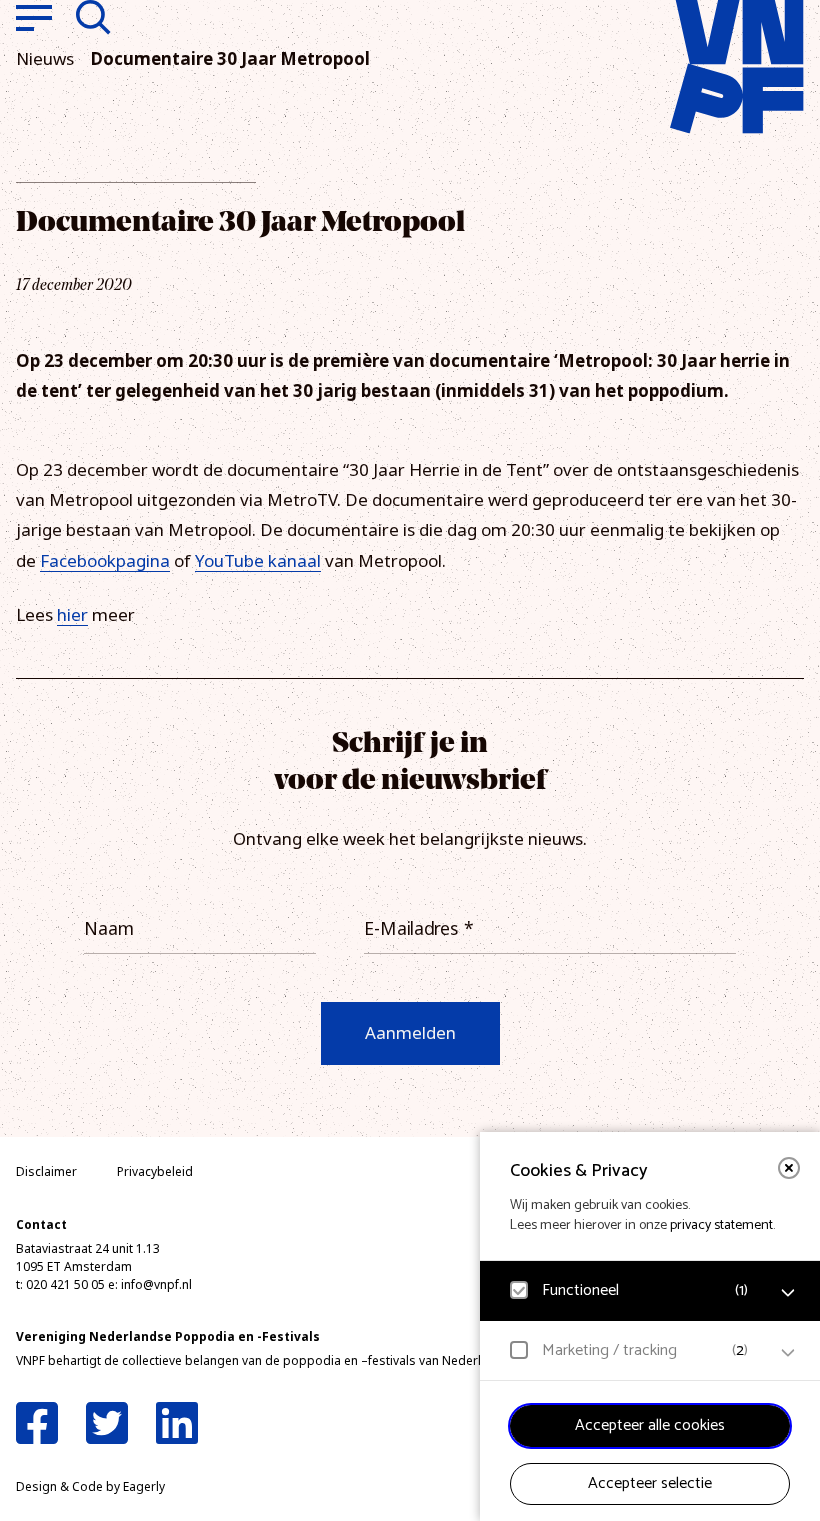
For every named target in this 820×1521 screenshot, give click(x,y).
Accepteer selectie (650, 1483)
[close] (789, 1168)
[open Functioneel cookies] (788, 1293)
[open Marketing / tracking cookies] (788, 1353)
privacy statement (721, 1225)
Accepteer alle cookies (650, 1425)
